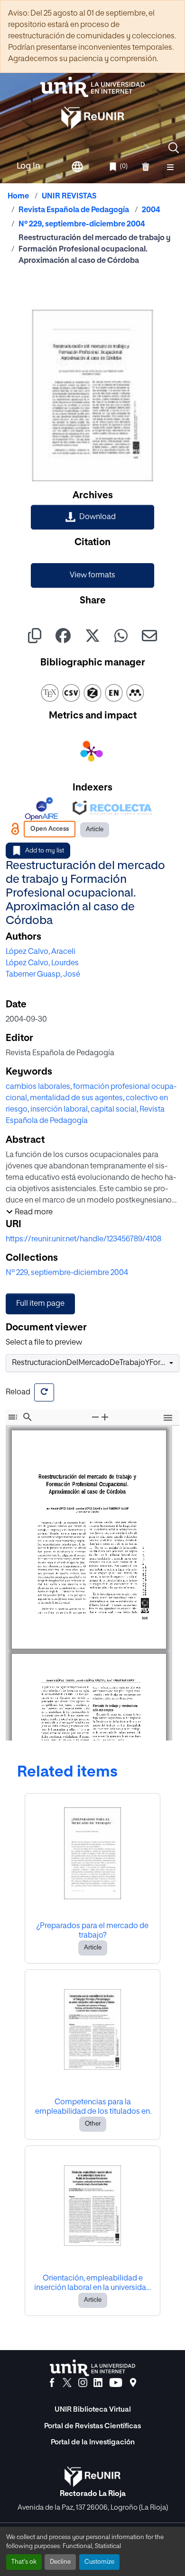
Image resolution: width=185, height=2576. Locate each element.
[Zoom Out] (95, 1417)
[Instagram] (83, 2383)
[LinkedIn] (98, 2383)
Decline (60, 2562)
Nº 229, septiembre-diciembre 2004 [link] (82, 224)
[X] (67, 2383)
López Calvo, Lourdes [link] (42, 963)
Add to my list (45, 851)
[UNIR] (92, 2368)
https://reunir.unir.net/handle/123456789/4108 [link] (83, 1239)
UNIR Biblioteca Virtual (93, 2410)
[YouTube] (116, 2383)
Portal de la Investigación (93, 2442)
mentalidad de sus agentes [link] (76, 1098)
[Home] (92, 87)
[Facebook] (52, 2383)
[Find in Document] (28, 1417)
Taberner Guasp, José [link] (43, 975)
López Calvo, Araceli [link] (41, 952)
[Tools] (168, 1419)
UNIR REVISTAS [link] (69, 197)
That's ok (24, 2562)
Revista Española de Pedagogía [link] (74, 210)
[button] (174, 148)
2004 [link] (151, 210)
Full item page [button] (40, 1304)
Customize (99, 2562)
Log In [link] (28, 166)
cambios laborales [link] (38, 1087)
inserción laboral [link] (59, 1110)
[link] (92, 517)
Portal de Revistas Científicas (92, 2426)
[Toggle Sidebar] (13, 1417)
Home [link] (18, 197)
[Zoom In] (105, 1417)
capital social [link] (114, 1110)
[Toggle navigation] (170, 167)
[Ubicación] (133, 2383)
